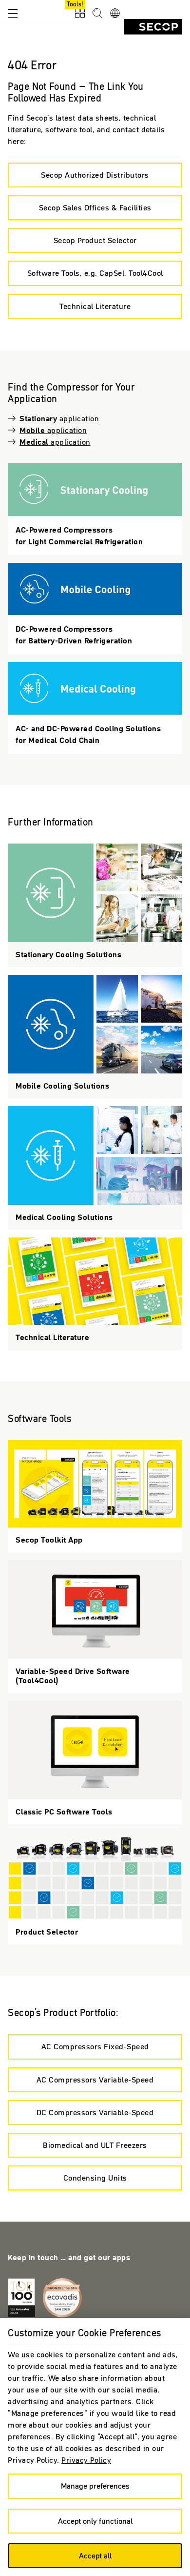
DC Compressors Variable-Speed (95, 2112)
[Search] (97, 14)
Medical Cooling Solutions (95, 708)
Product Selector (95, 1888)
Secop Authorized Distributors (95, 175)
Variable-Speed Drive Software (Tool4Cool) (95, 1627)
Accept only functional (95, 2521)
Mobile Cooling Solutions (95, 609)
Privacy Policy (86, 2460)
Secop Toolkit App (95, 1496)
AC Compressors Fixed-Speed (95, 2046)
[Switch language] (115, 14)
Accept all (95, 2555)
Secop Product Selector (95, 240)
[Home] (153, 27)
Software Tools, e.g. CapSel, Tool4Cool (95, 273)
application (59, 418)
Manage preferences (95, 2486)
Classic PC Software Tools (95, 1762)
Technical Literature (95, 306)
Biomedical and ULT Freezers (95, 2145)
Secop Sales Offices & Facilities (95, 207)
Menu (13, 13)
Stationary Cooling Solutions (95, 509)
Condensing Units (95, 2178)
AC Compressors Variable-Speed (95, 2080)
